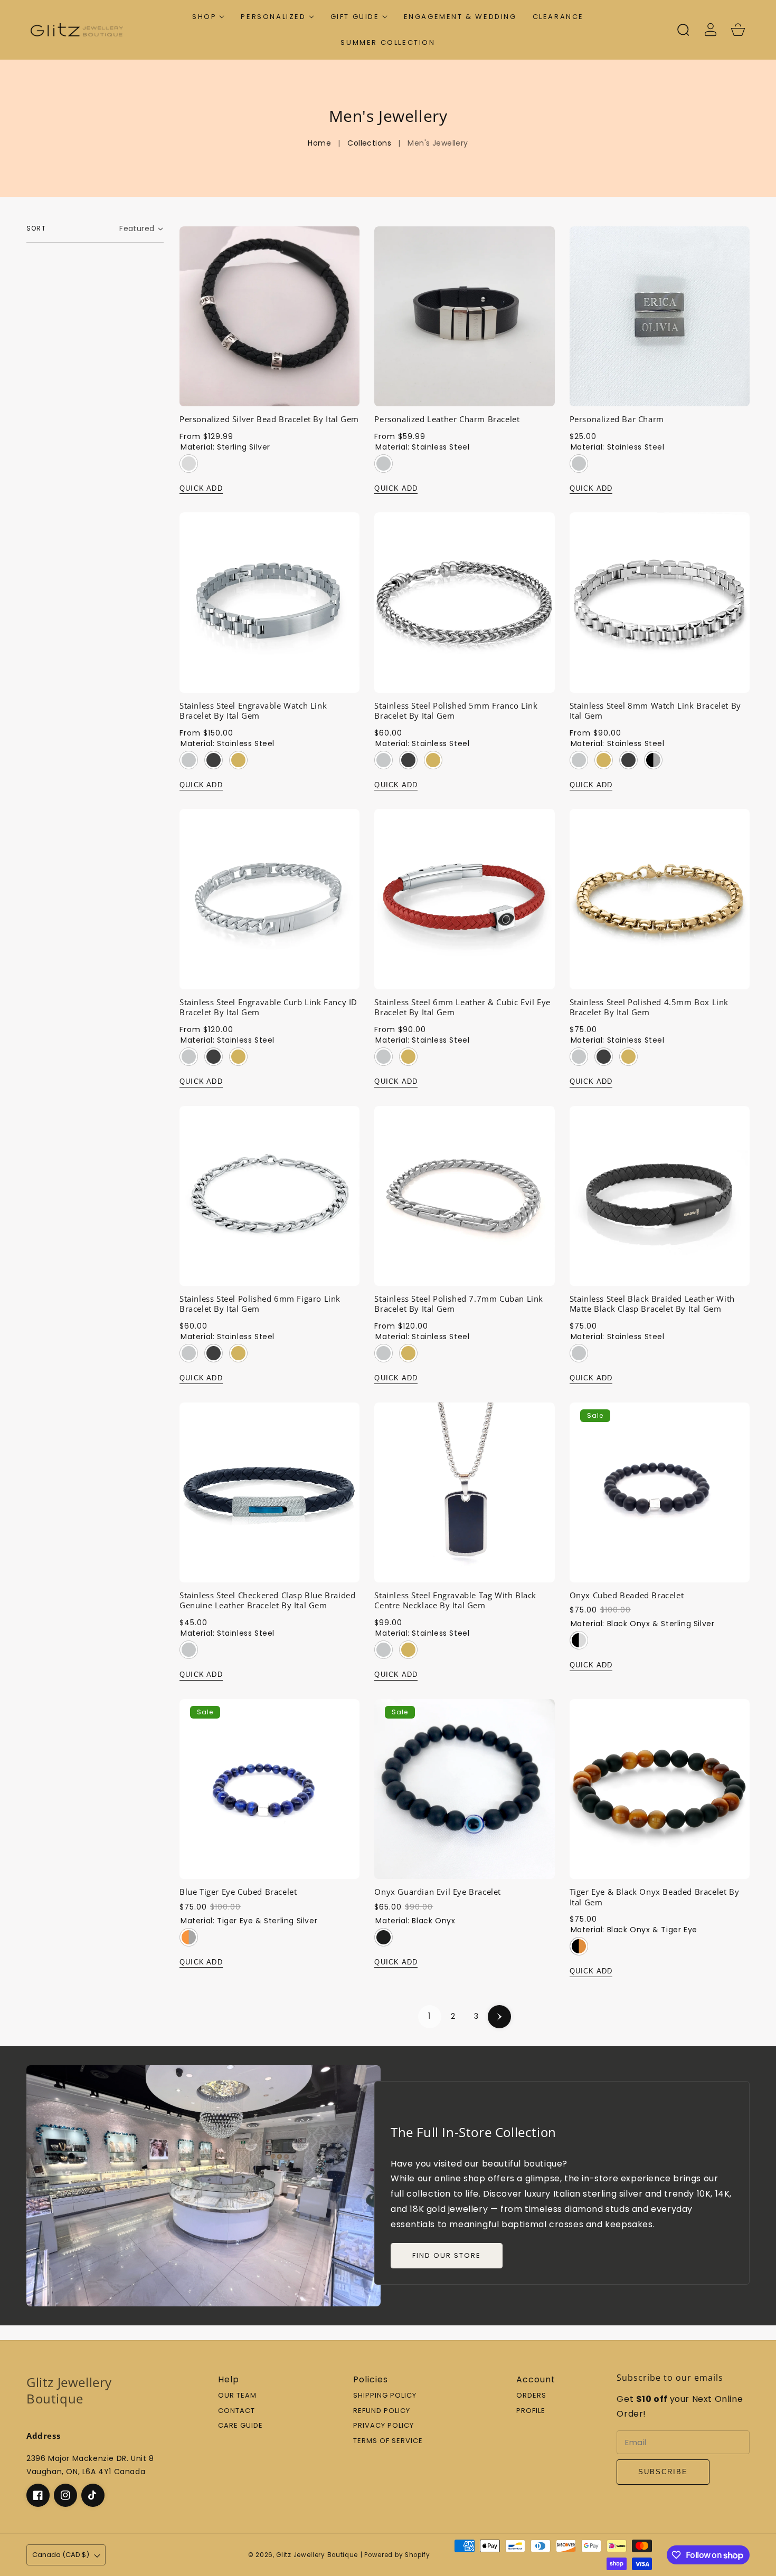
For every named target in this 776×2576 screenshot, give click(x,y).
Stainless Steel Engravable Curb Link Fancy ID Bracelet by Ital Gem (268, 1008)
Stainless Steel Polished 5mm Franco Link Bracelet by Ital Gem (456, 711)
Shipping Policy (385, 2396)
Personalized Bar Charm (617, 419)
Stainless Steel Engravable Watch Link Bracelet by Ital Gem (253, 711)
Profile (531, 2411)
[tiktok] (93, 2495)
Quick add (201, 488)
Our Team (237, 2396)
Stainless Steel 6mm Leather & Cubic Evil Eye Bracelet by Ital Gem (462, 1008)
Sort (36, 228)
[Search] (683, 30)
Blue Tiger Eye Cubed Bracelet (238, 1892)
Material (225, 447)
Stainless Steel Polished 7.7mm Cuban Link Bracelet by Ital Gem (459, 1304)
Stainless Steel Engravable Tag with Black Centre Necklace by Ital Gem (455, 1601)
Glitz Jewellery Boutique (317, 2555)
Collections (369, 143)
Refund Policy (382, 2411)
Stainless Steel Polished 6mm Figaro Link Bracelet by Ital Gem (260, 1304)
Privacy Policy (384, 2426)
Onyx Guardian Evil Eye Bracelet (438, 1892)
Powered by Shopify (397, 2555)
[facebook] (38, 2495)
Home (319, 143)
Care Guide (240, 2426)
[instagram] (65, 2495)
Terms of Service (388, 2441)
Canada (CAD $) (61, 2555)
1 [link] (430, 2016)
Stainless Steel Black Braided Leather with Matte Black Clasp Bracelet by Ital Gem (652, 1304)
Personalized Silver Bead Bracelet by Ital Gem (269, 419)
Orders (531, 2396)
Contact (236, 2411)
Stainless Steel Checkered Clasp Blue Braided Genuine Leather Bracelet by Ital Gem (267, 1601)
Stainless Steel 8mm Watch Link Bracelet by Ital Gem (655, 711)
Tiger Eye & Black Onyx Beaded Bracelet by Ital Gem (655, 1897)
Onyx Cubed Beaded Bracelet (627, 1595)
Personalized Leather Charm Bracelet (447, 419)
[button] (209, 17)
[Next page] (499, 2017)
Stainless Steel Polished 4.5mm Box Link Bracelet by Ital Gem (649, 1008)
